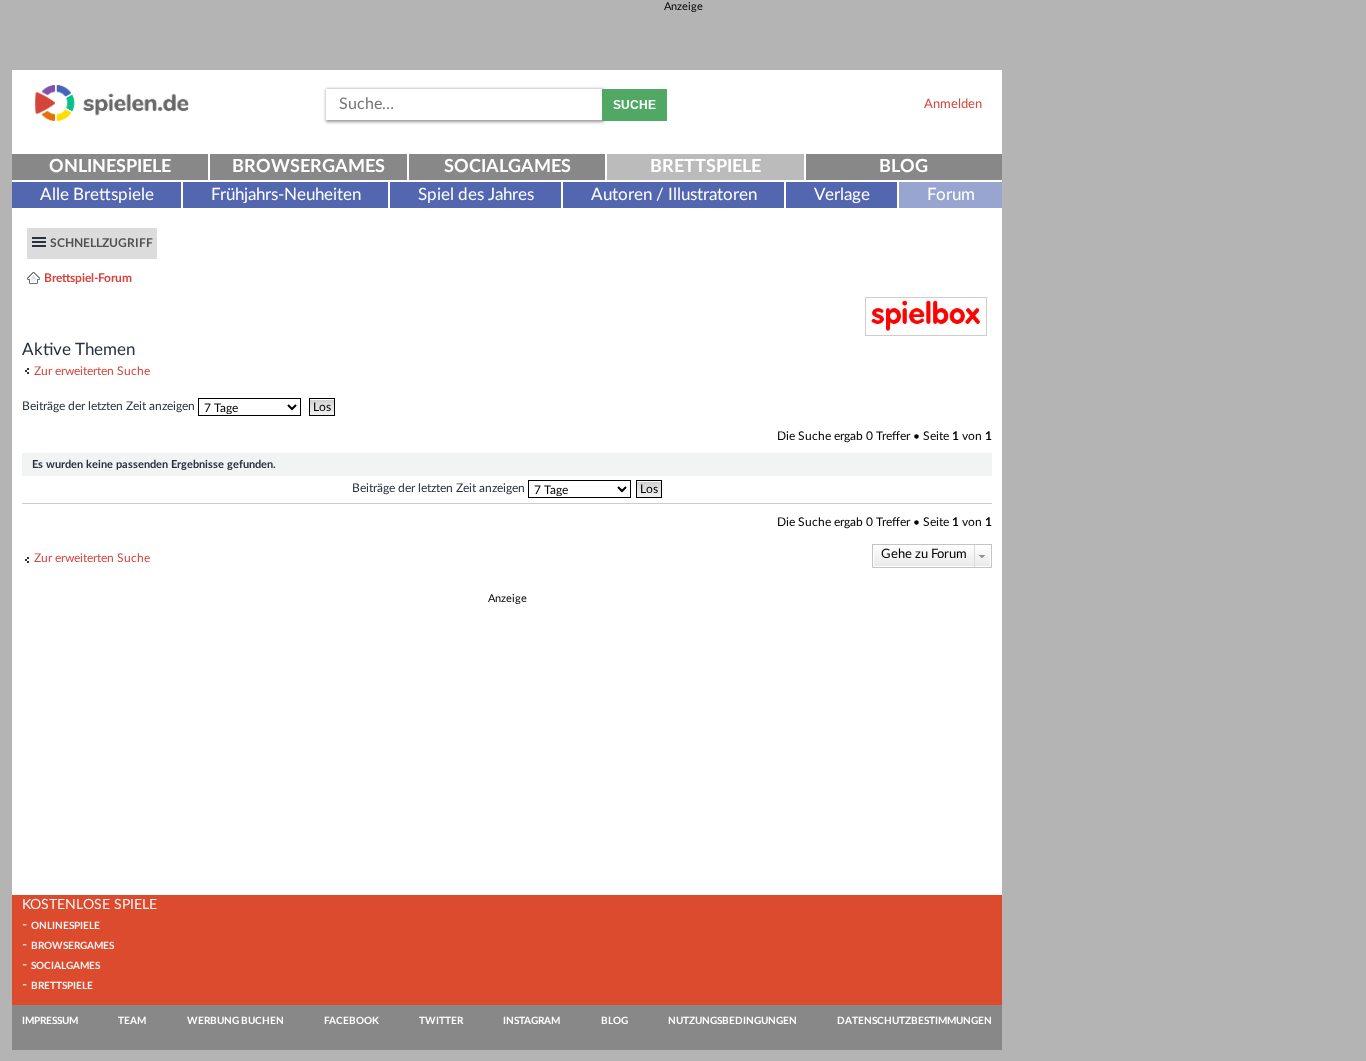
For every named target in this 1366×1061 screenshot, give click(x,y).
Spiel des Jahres (476, 194)
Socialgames (507, 167)
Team (132, 1021)
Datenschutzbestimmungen (914, 1021)
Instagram (531, 1021)
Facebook (351, 1021)
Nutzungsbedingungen (732, 1021)
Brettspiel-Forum (88, 278)
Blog (903, 167)
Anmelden (953, 104)
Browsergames (308, 167)
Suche (634, 105)
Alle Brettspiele (97, 194)
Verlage (842, 194)
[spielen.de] (112, 117)
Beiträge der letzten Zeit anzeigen (110, 406)
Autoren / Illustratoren (674, 194)
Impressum (50, 1021)
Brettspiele (705, 167)
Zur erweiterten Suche (92, 371)
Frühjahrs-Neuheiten (286, 194)
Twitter (441, 1021)
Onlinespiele (110, 167)
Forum (951, 194)
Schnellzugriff (101, 243)
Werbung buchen (235, 1021)
